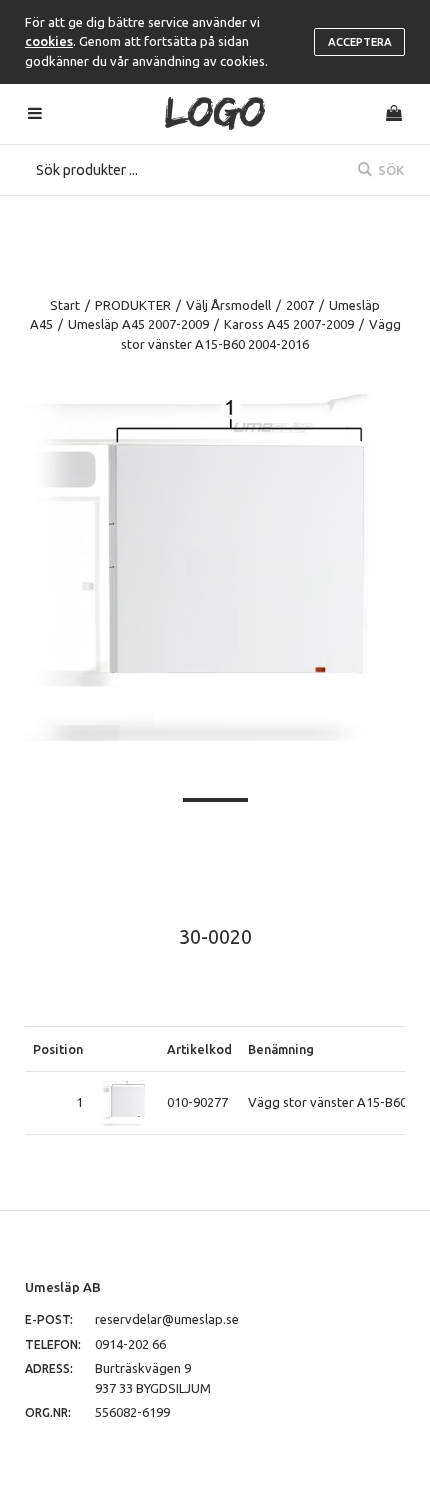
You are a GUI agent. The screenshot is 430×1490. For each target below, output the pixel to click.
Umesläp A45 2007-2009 (138, 324)
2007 (300, 305)
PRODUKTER (133, 305)
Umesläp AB (63, 1287)
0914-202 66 (130, 1344)
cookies (49, 41)
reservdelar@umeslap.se (167, 1319)
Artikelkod (199, 1049)
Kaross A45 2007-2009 (289, 324)
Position (58, 1049)
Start (65, 305)
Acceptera (360, 42)
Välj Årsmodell (228, 305)
